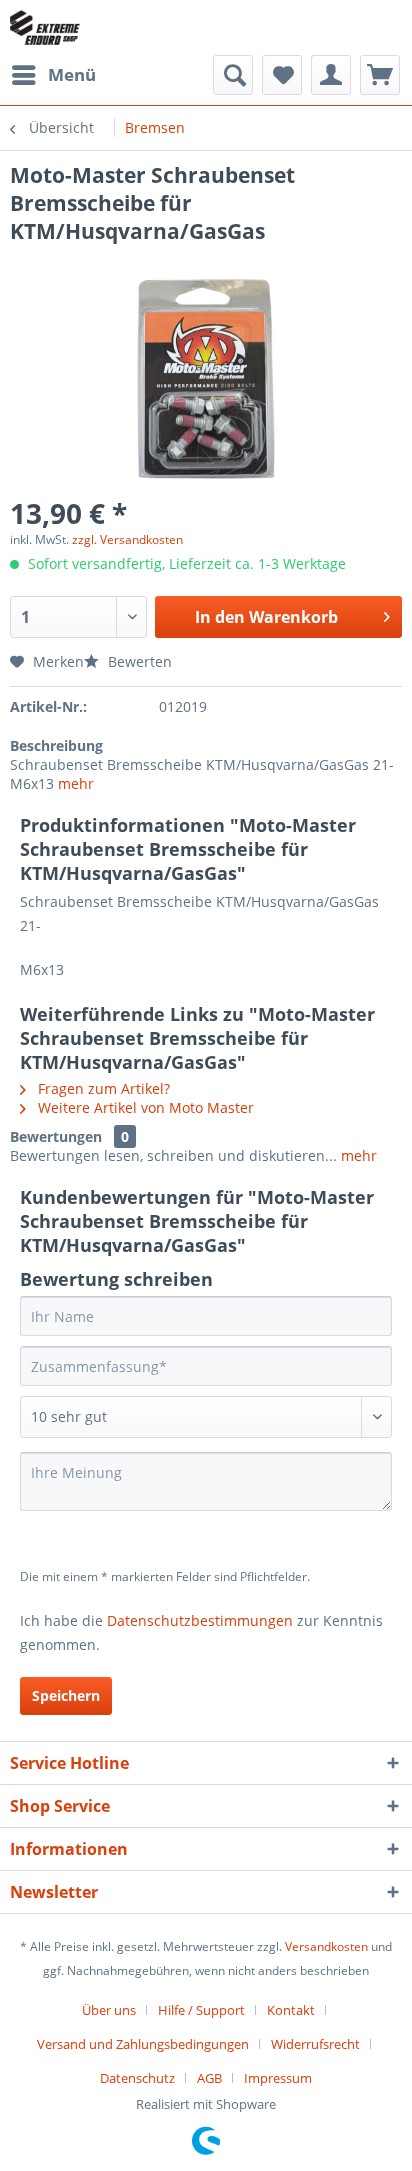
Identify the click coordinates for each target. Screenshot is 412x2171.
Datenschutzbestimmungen (200, 1620)
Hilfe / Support (201, 2010)
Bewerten (138, 661)
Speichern (66, 1695)
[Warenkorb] (380, 75)
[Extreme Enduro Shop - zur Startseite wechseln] (45, 27)
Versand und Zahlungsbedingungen (143, 2044)
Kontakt (291, 2010)
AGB (209, 2078)
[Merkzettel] (282, 75)
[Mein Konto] (331, 75)
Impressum (278, 2078)
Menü (72, 74)
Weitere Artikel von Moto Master (144, 1107)
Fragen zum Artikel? (102, 1088)
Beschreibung (56, 745)
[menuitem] (53, 75)
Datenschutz (137, 2078)
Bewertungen (56, 1136)
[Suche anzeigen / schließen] (233, 75)
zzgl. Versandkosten (127, 539)
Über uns (109, 2010)
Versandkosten (326, 1946)
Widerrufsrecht (315, 2044)
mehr (76, 783)
